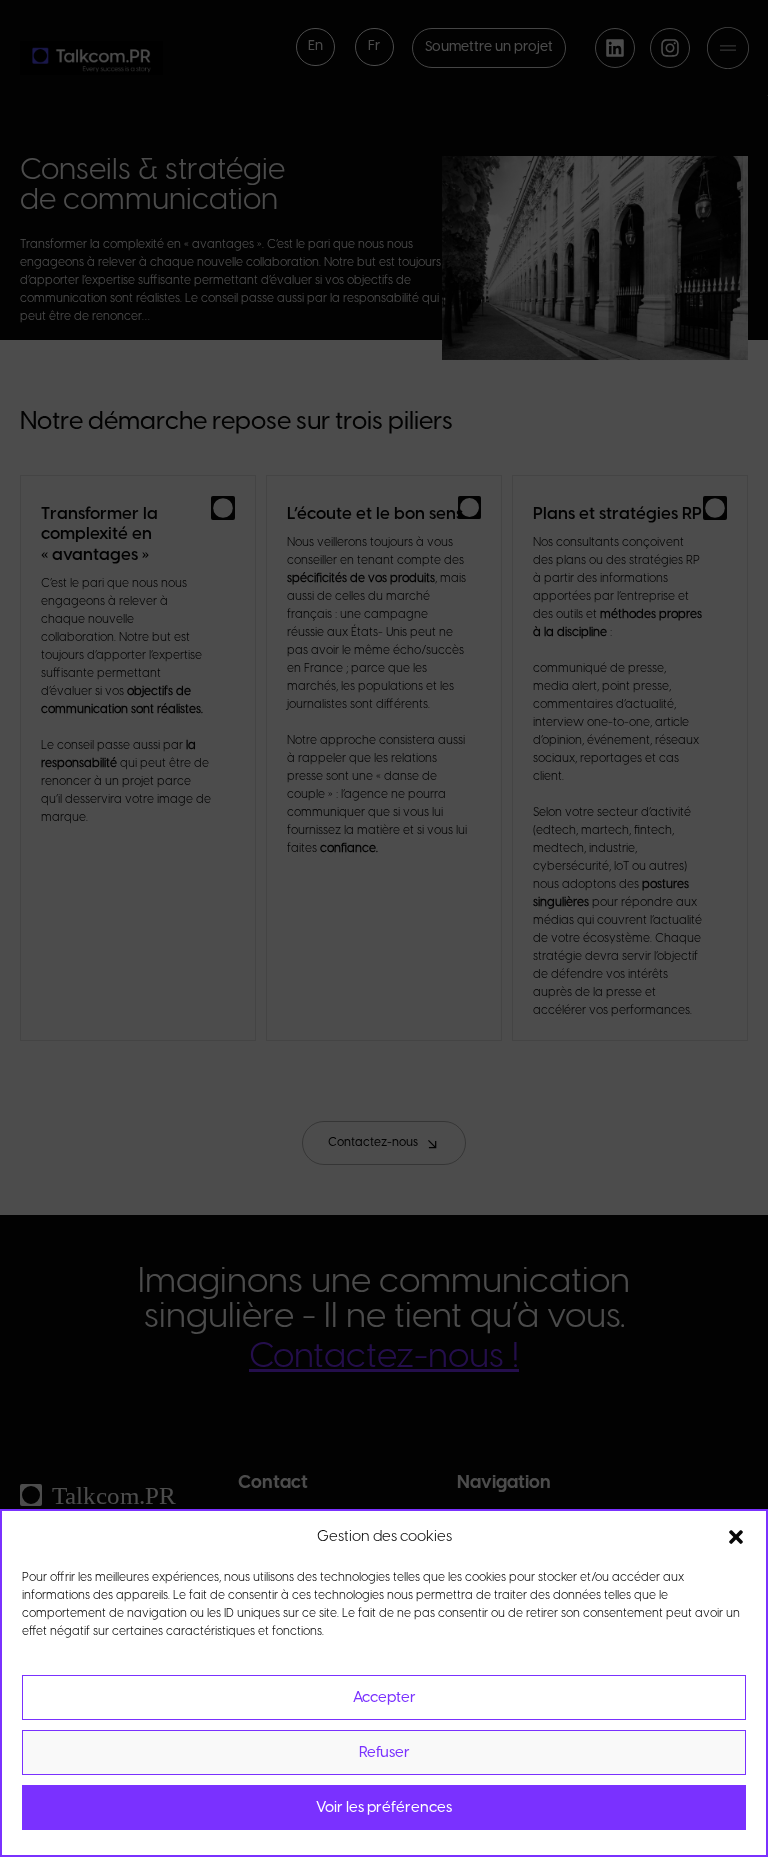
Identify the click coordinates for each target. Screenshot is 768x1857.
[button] (736, 1537)
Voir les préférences (384, 1808)
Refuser (384, 1753)
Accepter (384, 1698)
